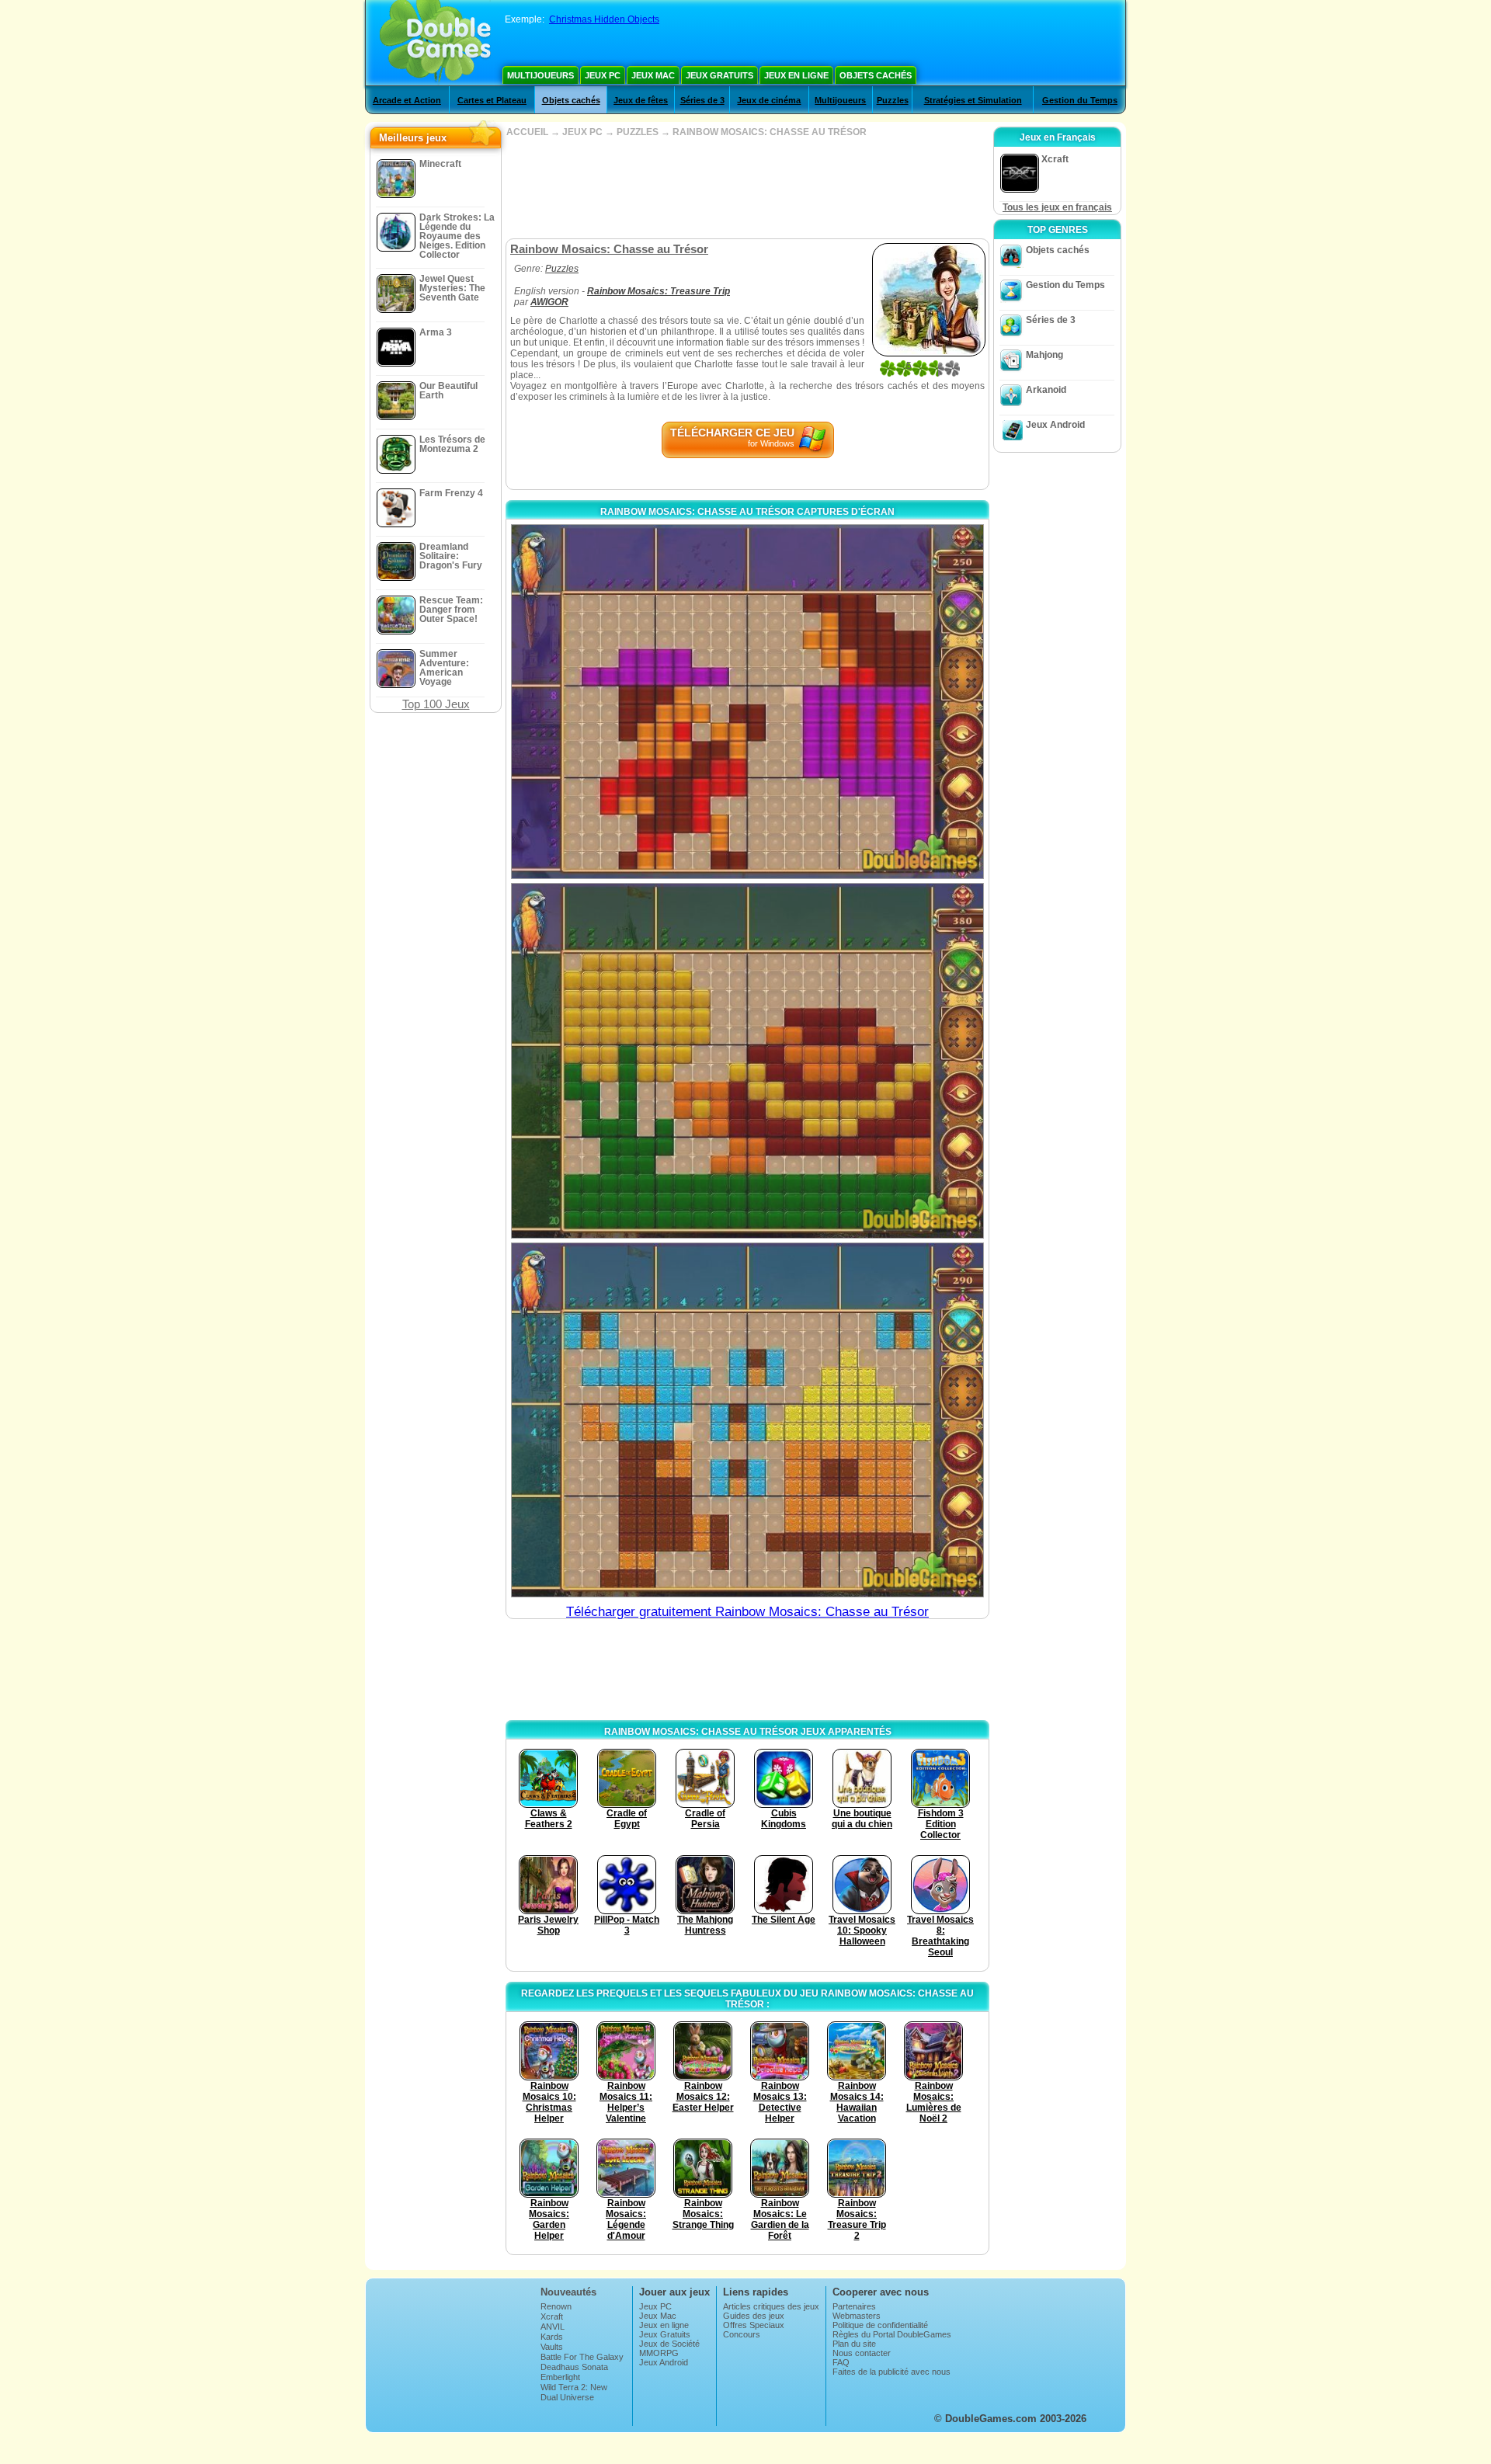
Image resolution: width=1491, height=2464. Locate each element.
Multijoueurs (540, 75)
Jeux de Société (669, 2344)
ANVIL (553, 2327)
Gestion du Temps (1080, 100)
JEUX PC (582, 132)
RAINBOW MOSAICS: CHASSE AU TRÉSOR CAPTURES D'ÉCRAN (747, 512)
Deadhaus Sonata (574, 2367)
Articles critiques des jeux (771, 2306)
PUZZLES (638, 132)
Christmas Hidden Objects (604, 19)
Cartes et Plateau (492, 100)
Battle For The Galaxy (582, 2357)
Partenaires (854, 2306)
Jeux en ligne (796, 75)
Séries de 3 (702, 100)
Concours (742, 2334)
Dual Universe (567, 2397)
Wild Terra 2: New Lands (574, 2392)
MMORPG (659, 2353)
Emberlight (560, 2377)
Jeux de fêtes (641, 100)
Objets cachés (876, 75)
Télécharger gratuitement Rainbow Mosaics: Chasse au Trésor (747, 1612)
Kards (552, 2337)
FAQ (841, 2362)
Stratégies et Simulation (973, 100)
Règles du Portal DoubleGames (892, 2334)
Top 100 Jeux (436, 704)
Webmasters (857, 2316)
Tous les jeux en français (1057, 207)
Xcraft (552, 2316)
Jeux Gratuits (719, 75)
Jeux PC (603, 75)
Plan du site (854, 2344)
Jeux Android (1055, 425)
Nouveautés (568, 2292)
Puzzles (893, 100)
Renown (556, 2306)
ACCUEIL (527, 132)
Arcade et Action (407, 100)
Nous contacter (862, 2353)
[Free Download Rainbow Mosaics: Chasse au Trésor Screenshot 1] (747, 702)
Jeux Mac (653, 75)
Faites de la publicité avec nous (891, 2372)
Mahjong (1044, 355)
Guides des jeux (754, 2316)
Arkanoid (1046, 390)
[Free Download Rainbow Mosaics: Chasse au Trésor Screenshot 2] (747, 1060)
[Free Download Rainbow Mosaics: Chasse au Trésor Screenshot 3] (747, 1420)
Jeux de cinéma (769, 100)
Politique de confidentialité (880, 2325)
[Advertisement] (747, 188)
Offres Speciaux (754, 2325)
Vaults (552, 2347)
